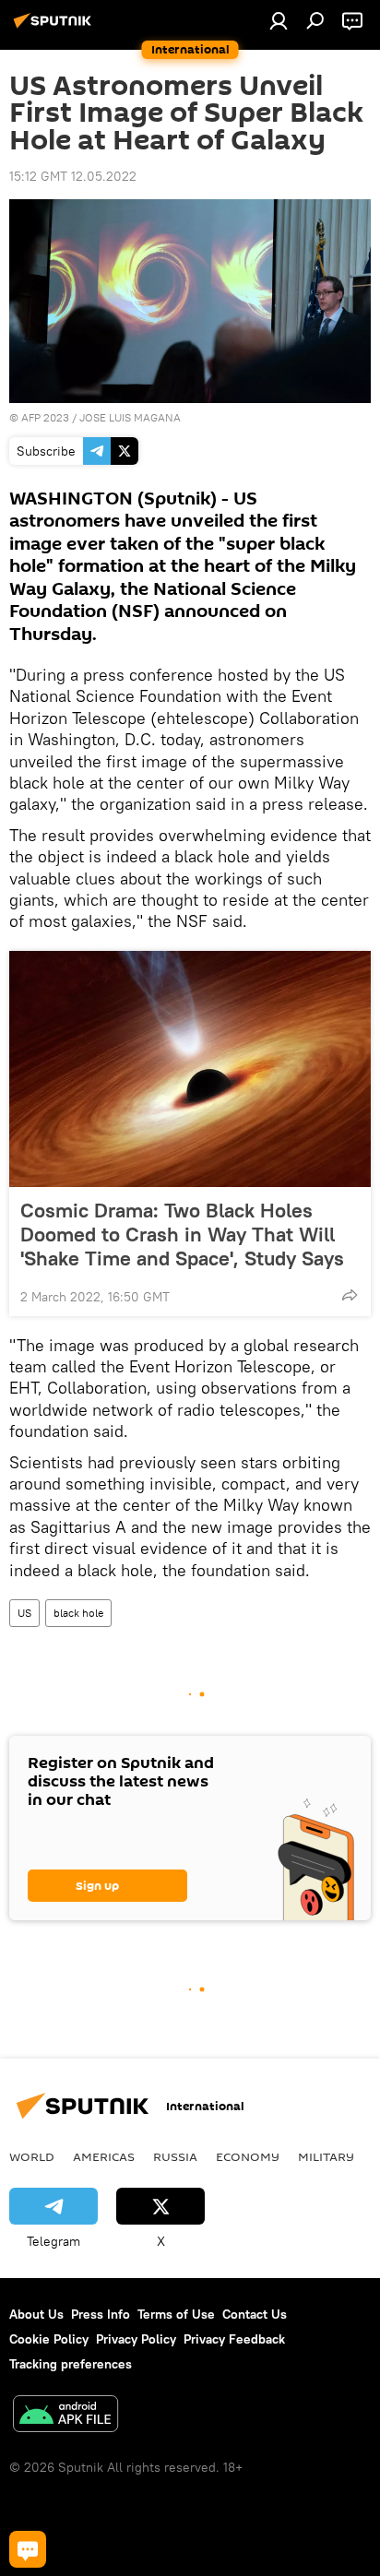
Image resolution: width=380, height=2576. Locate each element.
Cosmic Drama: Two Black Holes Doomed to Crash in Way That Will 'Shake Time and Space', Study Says (182, 1234)
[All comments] (28, 2549)
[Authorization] (279, 20)
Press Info (101, 2314)
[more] (350, 1295)
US (24, 1613)
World (32, 2156)
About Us (36, 2314)
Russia (175, 2156)
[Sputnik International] (55, 28)
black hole (78, 1613)
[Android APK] (65, 2416)
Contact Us (255, 2314)
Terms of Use (176, 2314)
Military (326, 2156)
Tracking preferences (71, 2364)
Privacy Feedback (234, 2339)
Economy (248, 2156)
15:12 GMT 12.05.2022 (73, 176)
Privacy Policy (136, 2339)
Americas (104, 2156)
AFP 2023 (45, 417)
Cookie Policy (49, 2339)
